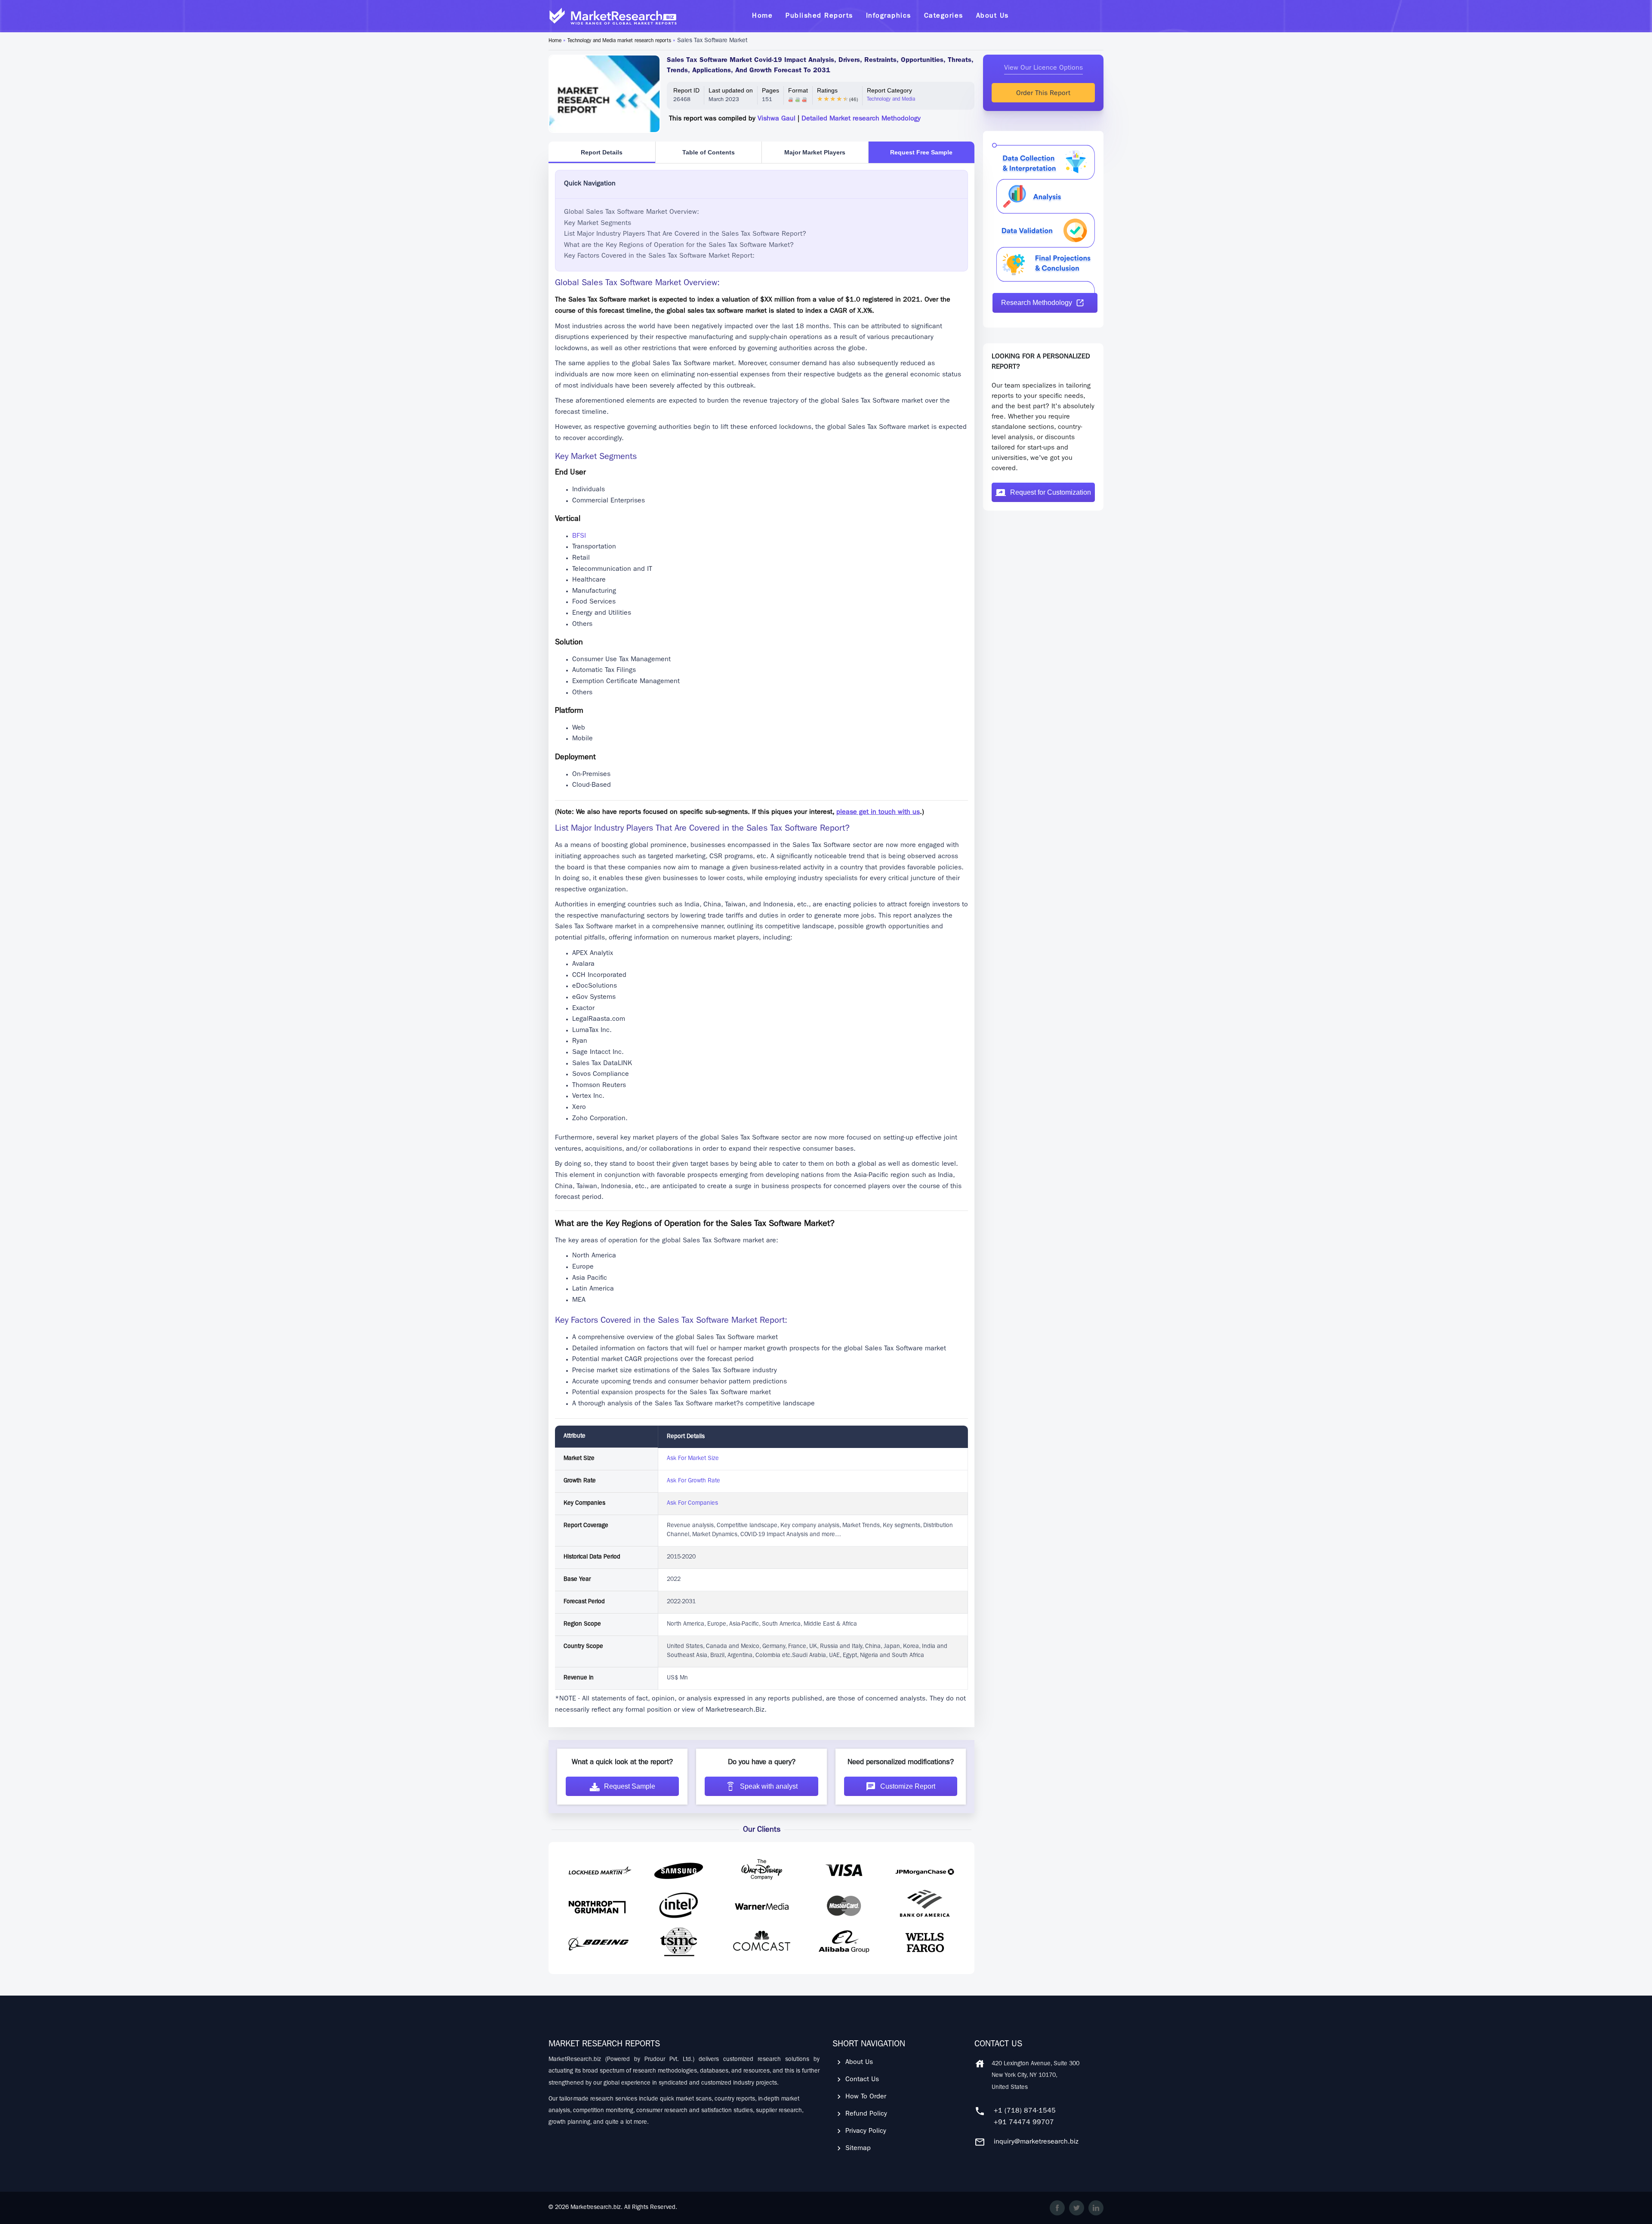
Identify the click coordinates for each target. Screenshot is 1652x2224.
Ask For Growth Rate (693, 1481)
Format (798, 90)
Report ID (686, 90)
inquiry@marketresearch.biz (1036, 2142)
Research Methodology (1037, 303)
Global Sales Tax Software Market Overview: (632, 213)
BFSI (579, 536)
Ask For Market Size (693, 1459)
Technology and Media (891, 100)
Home (555, 41)
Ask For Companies (692, 1503)
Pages (771, 90)
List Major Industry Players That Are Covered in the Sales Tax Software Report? (685, 234)
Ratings (827, 90)
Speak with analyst (769, 1786)
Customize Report (908, 1786)
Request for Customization (1051, 492)
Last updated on (731, 90)
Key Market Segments (598, 224)
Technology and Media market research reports (619, 41)
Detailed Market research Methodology (861, 119)
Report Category (889, 90)
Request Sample (630, 1786)
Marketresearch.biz (596, 2208)
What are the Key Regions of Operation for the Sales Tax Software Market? (679, 246)
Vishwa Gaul (777, 119)
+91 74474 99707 (1024, 2123)
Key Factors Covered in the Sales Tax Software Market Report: (659, 256)
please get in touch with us (878, 813)
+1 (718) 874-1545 (1025, 2111)
